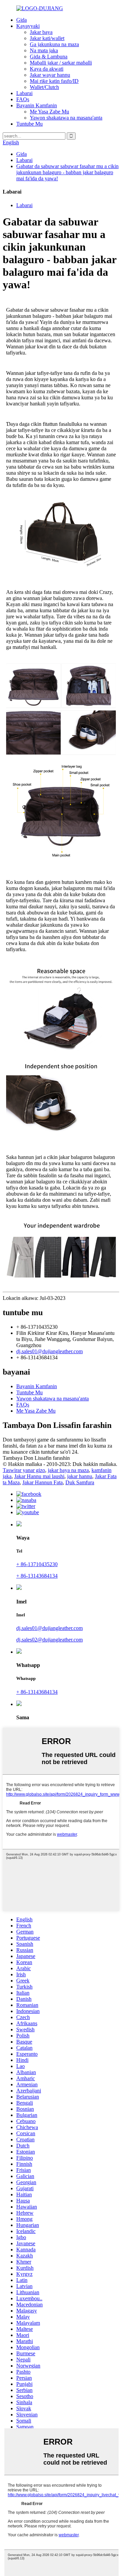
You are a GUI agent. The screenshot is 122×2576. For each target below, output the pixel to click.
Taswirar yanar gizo (24, 1470)
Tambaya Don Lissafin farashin (36, 1458)
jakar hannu (80, 1476)
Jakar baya (41, 32)
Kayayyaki (28, 26)
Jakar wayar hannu (50, 75)
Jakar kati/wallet (47, 38)
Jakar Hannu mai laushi (39, 1476)
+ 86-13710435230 (37, 1564)
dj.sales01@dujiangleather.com (49, 1351)
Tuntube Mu (29, 124)
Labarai (24, 93)
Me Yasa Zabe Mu (49, 112)
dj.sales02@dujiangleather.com (49, 1640)
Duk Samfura (80, 1482)
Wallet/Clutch (44, 87)
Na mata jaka (44, 50)
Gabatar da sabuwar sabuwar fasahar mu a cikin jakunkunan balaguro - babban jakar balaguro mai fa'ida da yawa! (67, 172)
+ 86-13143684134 (37, 1576)
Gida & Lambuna (49, 57)
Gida (22, 20)
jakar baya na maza (68, 1470)
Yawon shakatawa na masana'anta (66, 118)
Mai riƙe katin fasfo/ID (54, 81)
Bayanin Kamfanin (37, 105)
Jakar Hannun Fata (43, 1482)
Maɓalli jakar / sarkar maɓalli (61, 63)
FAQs (23, 99)
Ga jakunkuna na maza (54, 44)
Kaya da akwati (47, 69)
